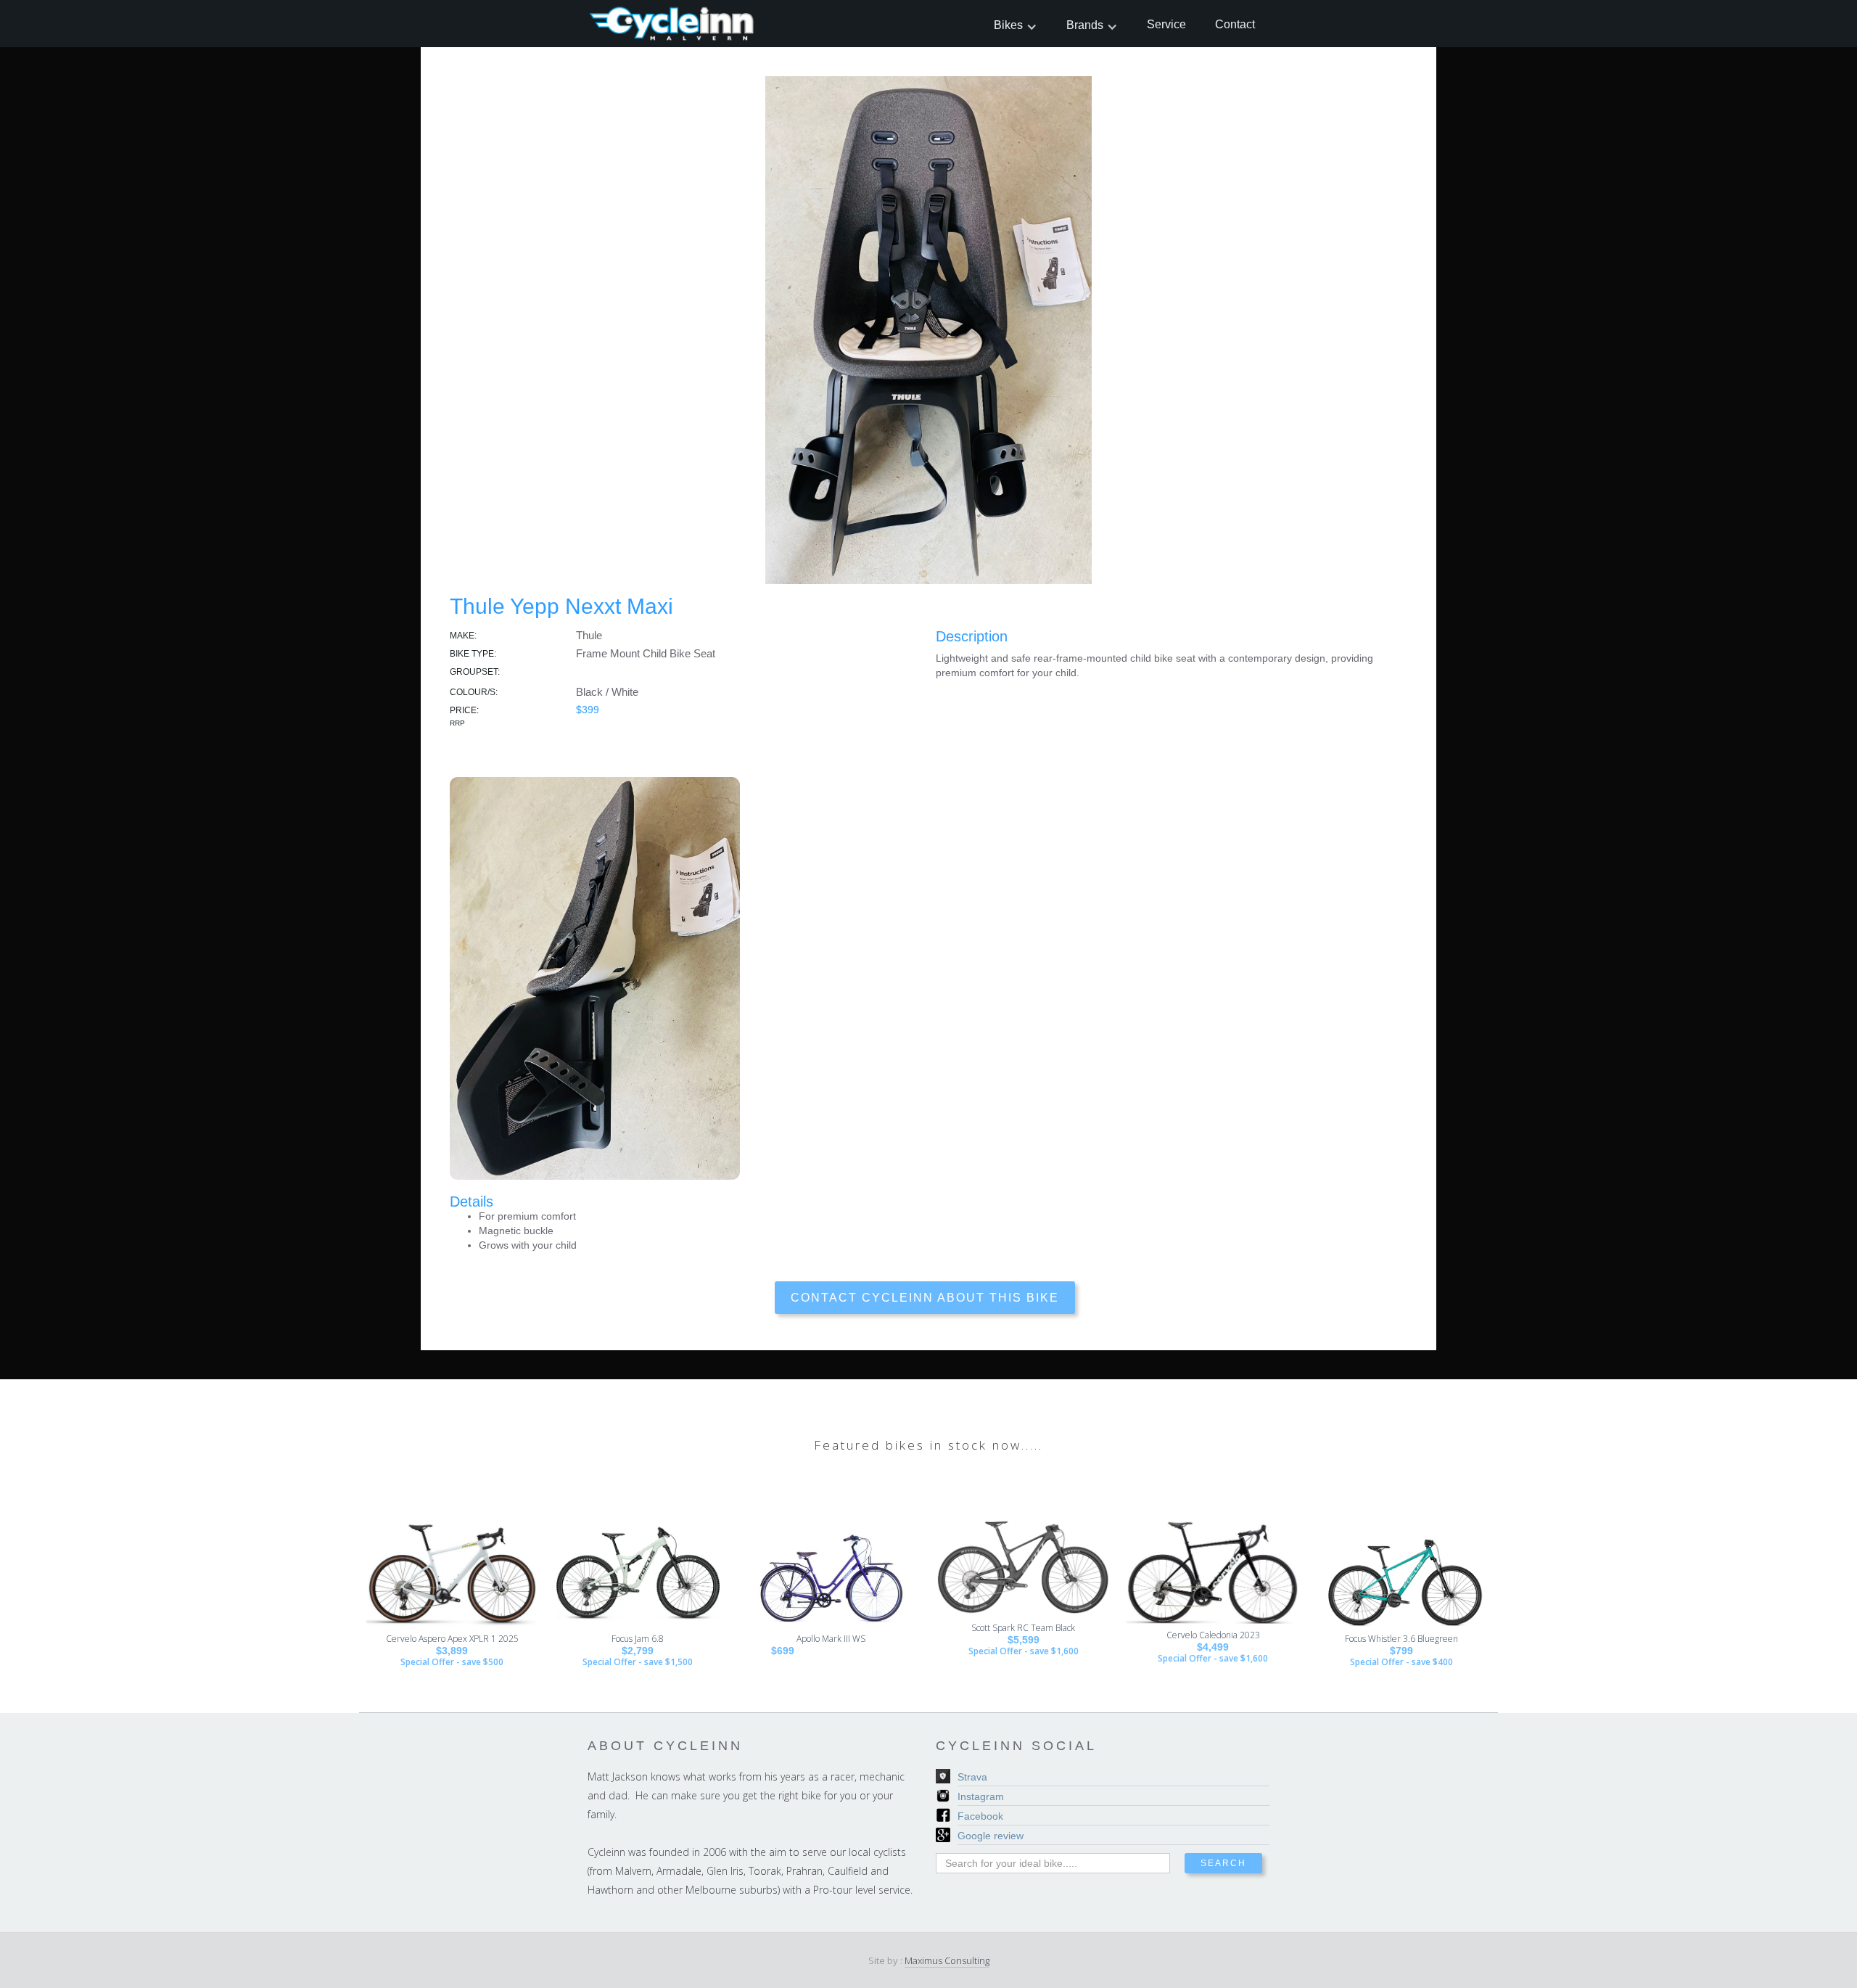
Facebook (980, 1816)
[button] (1016, 25)
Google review (991, 1836)
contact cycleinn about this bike (925, 1298)
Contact (1235, 24)
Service (1166, 24)
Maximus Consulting (947, 1960)
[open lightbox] (928, 323)
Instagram (981, 1796)
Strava (972, 1777)
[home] (673, 24)
